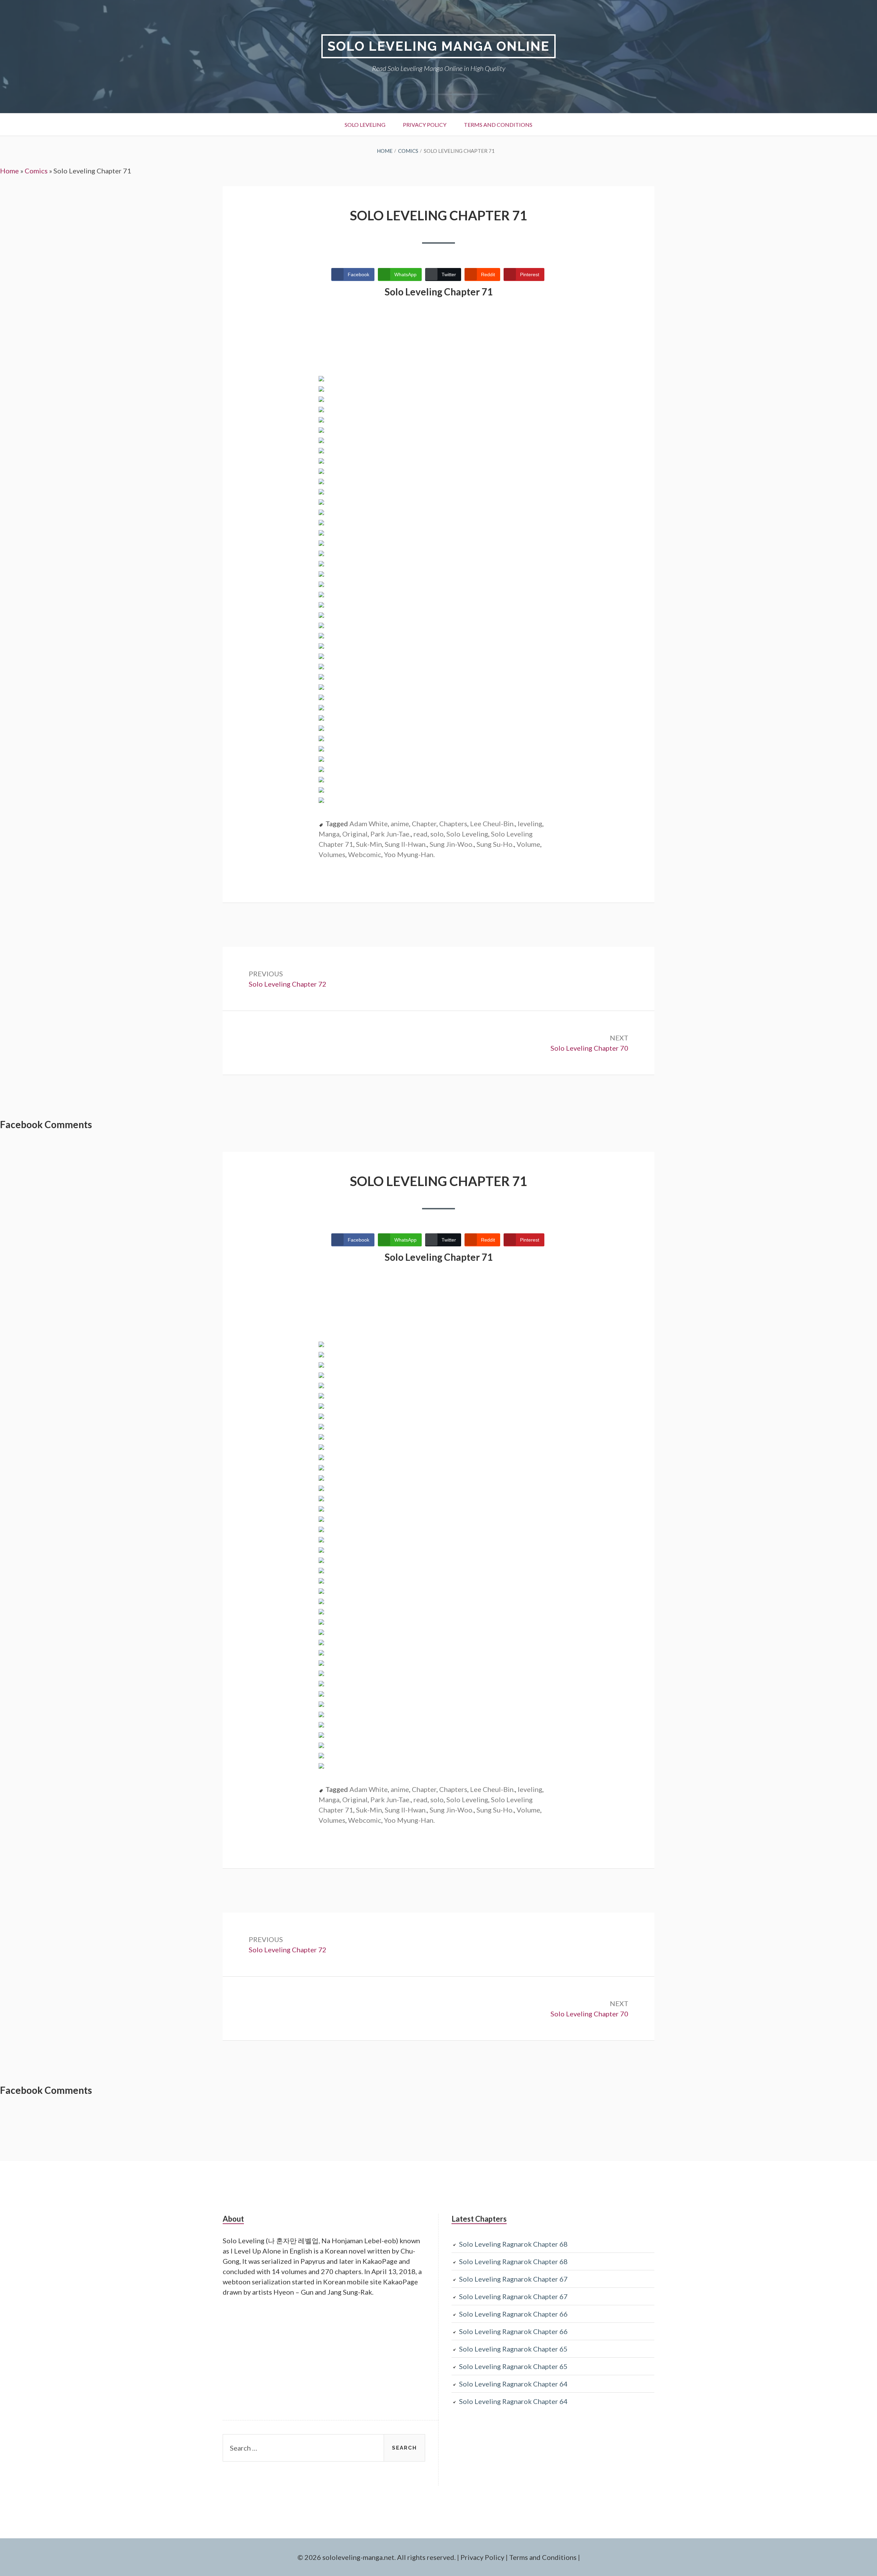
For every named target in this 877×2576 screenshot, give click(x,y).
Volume (528, 844)
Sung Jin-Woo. (452, 844)
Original (355, 834)
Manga (329, 834)
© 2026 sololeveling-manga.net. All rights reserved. (376, 2557)
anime (400, 823)
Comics (36, 171)
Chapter (424, 823)
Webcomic (365, 854)
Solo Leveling (365, 125)
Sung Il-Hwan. (406, 844)
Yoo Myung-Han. (409, 854)
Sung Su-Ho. (495, 844)
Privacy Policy (425, 125)
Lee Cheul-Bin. (492, 823)
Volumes (332, 854)
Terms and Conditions (498, 125)
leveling (530, 823)
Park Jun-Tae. (391, 834)
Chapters (453, 823)
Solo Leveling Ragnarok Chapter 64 (513, 2384)
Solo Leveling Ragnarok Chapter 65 (513, 2349)
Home (9, 171)
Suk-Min (369, 844)
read (421, 834)
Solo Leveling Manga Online (438, 46)
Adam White (369, 823)
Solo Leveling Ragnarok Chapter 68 (513, 2244)
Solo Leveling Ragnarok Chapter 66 (513, 2314)
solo (437, 834)
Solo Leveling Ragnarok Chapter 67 (513, 2279)
